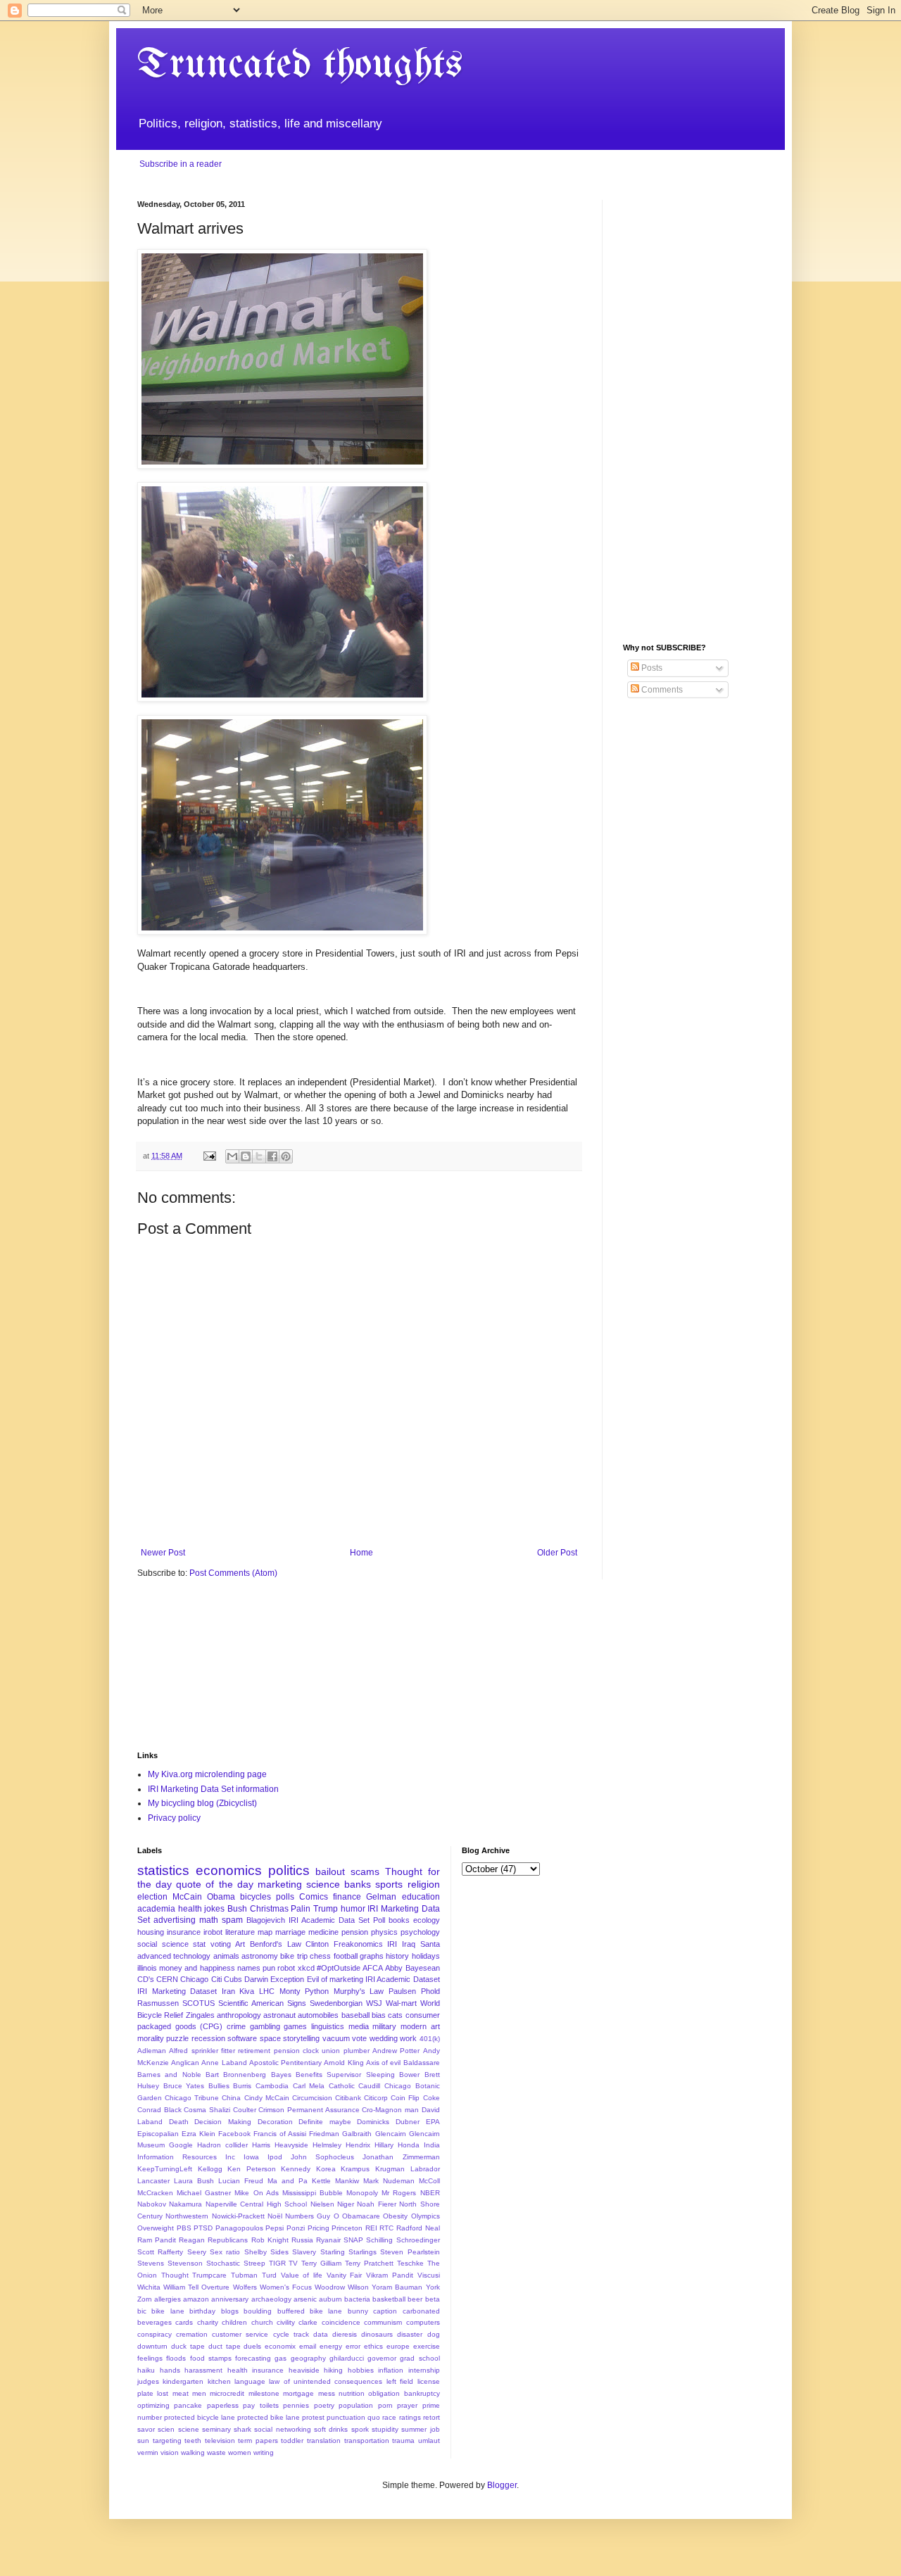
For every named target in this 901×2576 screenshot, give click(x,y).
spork (360, 2429)
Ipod (275, 2157)
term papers (258, 2441)
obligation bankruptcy (404, 2393)
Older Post (557, 1553)
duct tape (225, 2346)
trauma (403, 2441)
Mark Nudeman (389, 2181)
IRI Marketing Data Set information (213, 1789)
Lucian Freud (241, 2181)
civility (286, 2322)
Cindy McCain (267, 2098)
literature (240, 1932)
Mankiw (347, 2181)
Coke (431, 2098)
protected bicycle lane (200, 2417)
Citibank (348, 2098)
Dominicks (373, 2122)
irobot (213, 1932)
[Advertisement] (693, 411)
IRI (392, 1944)
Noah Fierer (376, 2204)
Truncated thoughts (300, 65)
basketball (389, 2299)
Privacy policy (174, 1818)
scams (365, 1871)
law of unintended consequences (326, 2381)
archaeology (271, 2299)
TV (293, 2263)
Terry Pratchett (369, 2263)
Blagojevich (266, 1920)
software (242, 2038)
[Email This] (232, 1156)
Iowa (251, 2157)
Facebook (234, 2134)
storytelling (301, 2038)
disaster (410, 2334)
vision (170, 2452)
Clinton (317, 1944)
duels (252, 2346)
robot (286, 1968)
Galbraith (357, 2134)
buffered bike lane (310, 2311)
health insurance (256, 2370)
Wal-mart (401, 2003)
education (421, 1897)
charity (208, 2322)
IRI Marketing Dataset (177, 1991)
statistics (163, 1870)
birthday (202, 2311)
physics (384, 1932)
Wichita (149, 2287)
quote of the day (214, 1884)
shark (242, 2429)
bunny (358, 2311)
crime (236, 2026)
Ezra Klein (199, 2134)
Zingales (200, 2015)
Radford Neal (418, 2228)
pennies (296, 2405)
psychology (420, 1932)
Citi (216, 1979)
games (295, 2026)
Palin (301, 1909)
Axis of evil (383, 2063)
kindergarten (183, 2381)
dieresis (345, 2334)
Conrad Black (159, 2110)
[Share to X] (259, 1156)
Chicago (194, 1979)
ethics (373, 2346)
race (389, 2417)
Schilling (379, 2240)
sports (389, 1884)
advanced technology (174, 1956)
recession (208, 2038)
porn (385, 2405)
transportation (367, 2441)
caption (385, 2311)
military (384, 2026)
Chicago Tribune (192, 2098)
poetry (324, 2405)
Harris (261, 2145)
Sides (279, 2252)
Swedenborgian (336, 2003)
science (323, 1884)
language (250, 2381)
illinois (147, 1968)
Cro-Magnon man (390, 2110)
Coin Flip (405, 2098)
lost (163, 2393)
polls (285, 1897)
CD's (146, 1979)
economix (280, 2346)
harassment (203, 2370)
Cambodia (272, 2086)
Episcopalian (158, 2134)
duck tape (188, 2346)
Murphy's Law (359, 1991)
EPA (433, 2122)
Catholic (342, 2086)
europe (398, 2346)
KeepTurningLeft (165, 2169)
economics (229, 1870)
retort (431, 2417)
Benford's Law (276, 1944)
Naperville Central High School (256, 2204)
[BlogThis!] (246, 1156)
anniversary (230, 2299)
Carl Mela (309, 2086)
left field (400, 2381)
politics (289, 1870)
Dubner (408, 2122)
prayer (407, 2405)
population (356, 2405)
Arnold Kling (344, 2063)
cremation (192, 2334)
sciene (189, 2429)
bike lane (168, 2311)
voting (221, 1944)
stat (199, 1944)
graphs (372, 1956)
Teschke (410, 2263)
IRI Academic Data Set (329, 1920)
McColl (429, 2181)
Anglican (185, 2063)
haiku (146, 2370)
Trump (326, 1909)
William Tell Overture (196, 2287)
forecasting (253, 2358)
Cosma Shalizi (207, 2110)
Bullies (219, 2086)
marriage (290, 1932)
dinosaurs (377, 2334)
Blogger (502, 2485)
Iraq (409, 1944)
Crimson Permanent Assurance (309, 2110)
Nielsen (322, 2204)
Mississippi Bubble (313, 2193)
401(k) (430, 2039)
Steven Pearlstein (410, 2252)
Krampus (355, 2169)
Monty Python (304, 1991)
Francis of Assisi (280, 2134)
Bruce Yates (184, 2086)
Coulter (245, 2110)
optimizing (153, 2405)
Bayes (281, 2075)
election (152, 1897)
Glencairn (391, 2134)
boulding (258, 2311)
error (353, 2346)
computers (423, 2322)
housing (151, 1932)
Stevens (151, 2263)
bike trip (294, 1956)
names (249, 1968)
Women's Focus (286, 2287)
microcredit (227, 2393)
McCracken (155, 2193)
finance (347, 1897)
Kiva (247, 1991)
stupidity (385, 2429)
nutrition (352, 2393)
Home (361, 1553)
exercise (427, 2346)
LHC (267, 1991)
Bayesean (423, 1968)
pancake (188, 2405)
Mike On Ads (256, 2193)
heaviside (304, 2370)
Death (179, 2122)
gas (281, 2358)
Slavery (304, 2252)
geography (308, 2358)
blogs (230, 2311)
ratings (410, 2417)
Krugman (390, 2169)
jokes (214, 1909)
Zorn (145, 2299)
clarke (308, 2322)
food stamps (211, 2358)
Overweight (156, 2228)
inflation (391, 2370)
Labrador (425, 2169)
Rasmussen (158, 2003)
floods (176, 2358)
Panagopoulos (239, 2228)
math (209, 1920)
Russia (302, 2240)
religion (424, 1884)
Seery (197, 2252)
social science (163, 1944)
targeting (167, 2441)
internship (424, 2370)
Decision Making (223, 2122)
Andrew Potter (396, 2051)
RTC (386, 2228)
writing (264, 2452)
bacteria (357, 2299)
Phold (430, 1991)
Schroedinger (418, 2240)
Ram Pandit (157, 2240)
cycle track (291, 2334)
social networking (282, 2429)
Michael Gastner (204, 2193)
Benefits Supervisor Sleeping (345, 2075)
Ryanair (328, 2240)
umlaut (429, 2441)
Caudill (369, 2086)
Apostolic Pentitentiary (285, 2063)
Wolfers (245, 2287)
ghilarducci (347, 2358)
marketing (280, 1884)
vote (359, 2038)
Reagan (192, 2240)
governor (382, 2358)
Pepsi (275, 2228)
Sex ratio (225, 2252)
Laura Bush (194, 2181)
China (231, 2098)
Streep (254, 2263)
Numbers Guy (308, 2216)
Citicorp (376, 2098)
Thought (175, 2275)
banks (358, 1884)
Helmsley (327, 2145)
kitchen (219, 2381)
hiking (333, 2370)
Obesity (395, 2216)
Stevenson (185, 2263)
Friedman (324, 2134)
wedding (384, 2038)
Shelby (256, 2252)
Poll (379, 1920)
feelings (150, 2358)
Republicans (228, 2240)
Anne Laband (224, 2063)
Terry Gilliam (321, 2263)
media (359, 2026)
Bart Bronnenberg (236, 2075)
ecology (427, 1920)
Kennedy (296, 2169)
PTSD (203, 2228)
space (270, 2038)
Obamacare (361, 2216)
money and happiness (197, 1968)
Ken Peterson (252, 2169)
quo (374, 2417)
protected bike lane (269, 2417)
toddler (292, 2441)
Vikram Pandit (390, 2275)
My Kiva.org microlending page (207, 1774)
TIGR (277, 2263)
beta (433, 2299)
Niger (346, 2204)
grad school (420, 2358)
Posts (651, 668)
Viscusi (429, 2275)
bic (142, 2311)
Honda (409, 2145)
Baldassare (422, 2063)
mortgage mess (309, 2393)
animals (226, 1956)
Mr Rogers (399, 2193)
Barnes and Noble (169, 2075)
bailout (330, 1871)
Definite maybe (325, 2122)
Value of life (302, 2275)
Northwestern (187, 2216)
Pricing (319, 2228)
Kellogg (210, 2169)
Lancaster (153, 2181)
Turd (269, 2275)
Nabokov (152, 2204)
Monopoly (362, 2193)
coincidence (341, 2322)
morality (151, 2038)
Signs (297, 2003)
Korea (326, 2169)
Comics (314, 1897)
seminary (216, 2429)
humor (353, 1909)
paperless (223, 2405)
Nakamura (185, 2204)
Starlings (363, 2252)
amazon (196, 2299)
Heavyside (291, 2145)
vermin (148, 2452)
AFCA (373, 1968)
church (262, 2322)
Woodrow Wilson (342, 2287)
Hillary (384, 2145)
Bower (409, 2075)
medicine (323, 1932)
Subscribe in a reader (181, 164)
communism (383, 2322)
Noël (275, 2216)
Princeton (347, 2228)
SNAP (353, 2240)
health (190, 1909)
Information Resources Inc (186, 2157)
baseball (355, 2015)
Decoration (275, 2122)
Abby (394, 1968)
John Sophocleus (322, 2157)
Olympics (426, 2216)
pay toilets (260, 2405)
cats (395, 2015)
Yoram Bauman (397, 2287)
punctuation (346, 2417)
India (432, 2145)
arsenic (305, 2299)
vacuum (336, 2038)
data (321, 2334)
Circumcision (312, 2098)
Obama (221, 1897)
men (199, 2393)
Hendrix (358, 2145)
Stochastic (223, 2263)
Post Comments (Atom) (233, 1573)
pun (269, 1968)
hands (170, 2370)
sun (143, 2441)
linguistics (328, 2026)
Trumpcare (209, 2275)
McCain (187, 1897)
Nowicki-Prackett (238, 2216)
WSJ (374, 2003)
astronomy (260, 1956)
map (265, 1932)
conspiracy (155, 2334)
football (346, 1956)
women (240, 2452)
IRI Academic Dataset (402, 1979)
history (397, 1956)
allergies (168, 2299)
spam (232, 1920)
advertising (175, 1920)
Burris (242, 2086)
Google (181, 2145)
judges (148, 2381)
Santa (430, 1944)
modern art (420, 2026)
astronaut (279, 2015)
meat (181, 2393)
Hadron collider (222, 2145)
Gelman (381, 1897)
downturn (152, 2346)
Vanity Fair (345, 2275)
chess (320, 1956)
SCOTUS (199, 2003)
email (308, 2346)
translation (324, 2441)
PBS (184, 2228)
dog (434, 2334)
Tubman (244, 2275)
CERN (167, 1979)
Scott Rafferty (160, 2252)
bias (379, 2015)
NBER (430, 2193)
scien (166, 2429)
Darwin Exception (274, 1979)
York (433, 2287)
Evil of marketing (335, 1979)
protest (313, 2417)
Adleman (152, 2051)
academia (156, 1909)
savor (146, 2429)
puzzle (177, 2038)
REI (371, 2228)
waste (216, 2452)
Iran (228, 1991)
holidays (426, 1956)
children (234, 2322)
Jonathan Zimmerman (401, 2157)
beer (415, 2299)
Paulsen (402, 1991)
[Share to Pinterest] (286, 1156)
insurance (184, 1932)
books (399, 1920)
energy (331, 2346)
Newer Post (163, 1553)
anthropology (239, 2015)
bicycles (256, 1897)
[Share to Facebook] (272, 1156)
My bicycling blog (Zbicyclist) (202, 1803)
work (408, 2038)
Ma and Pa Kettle (299, 2181)
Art (240, 1944)
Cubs (233, 1979)
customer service (240, 2334)
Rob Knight (270, 2240)
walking (193, 2452)
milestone (264, 2393)
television (220, 2441)
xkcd (306, 1968)
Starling (333, 2252)
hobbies (361, 2370)
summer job (420, 2429)
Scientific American (251, 2003)
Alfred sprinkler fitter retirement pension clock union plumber (269, 2051)
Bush (237, 1909)
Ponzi (296, 2228)
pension (355, 1932)
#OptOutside (339, 1968)
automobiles (318, 2015)
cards (184, 2322)
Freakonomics (358, 1944)
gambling (265, 2026)
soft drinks (331, 2429)
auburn (330, 2299)
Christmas (269, 1909)
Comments (661, 690)
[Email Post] (209, 1156)
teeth (193, 2441)
